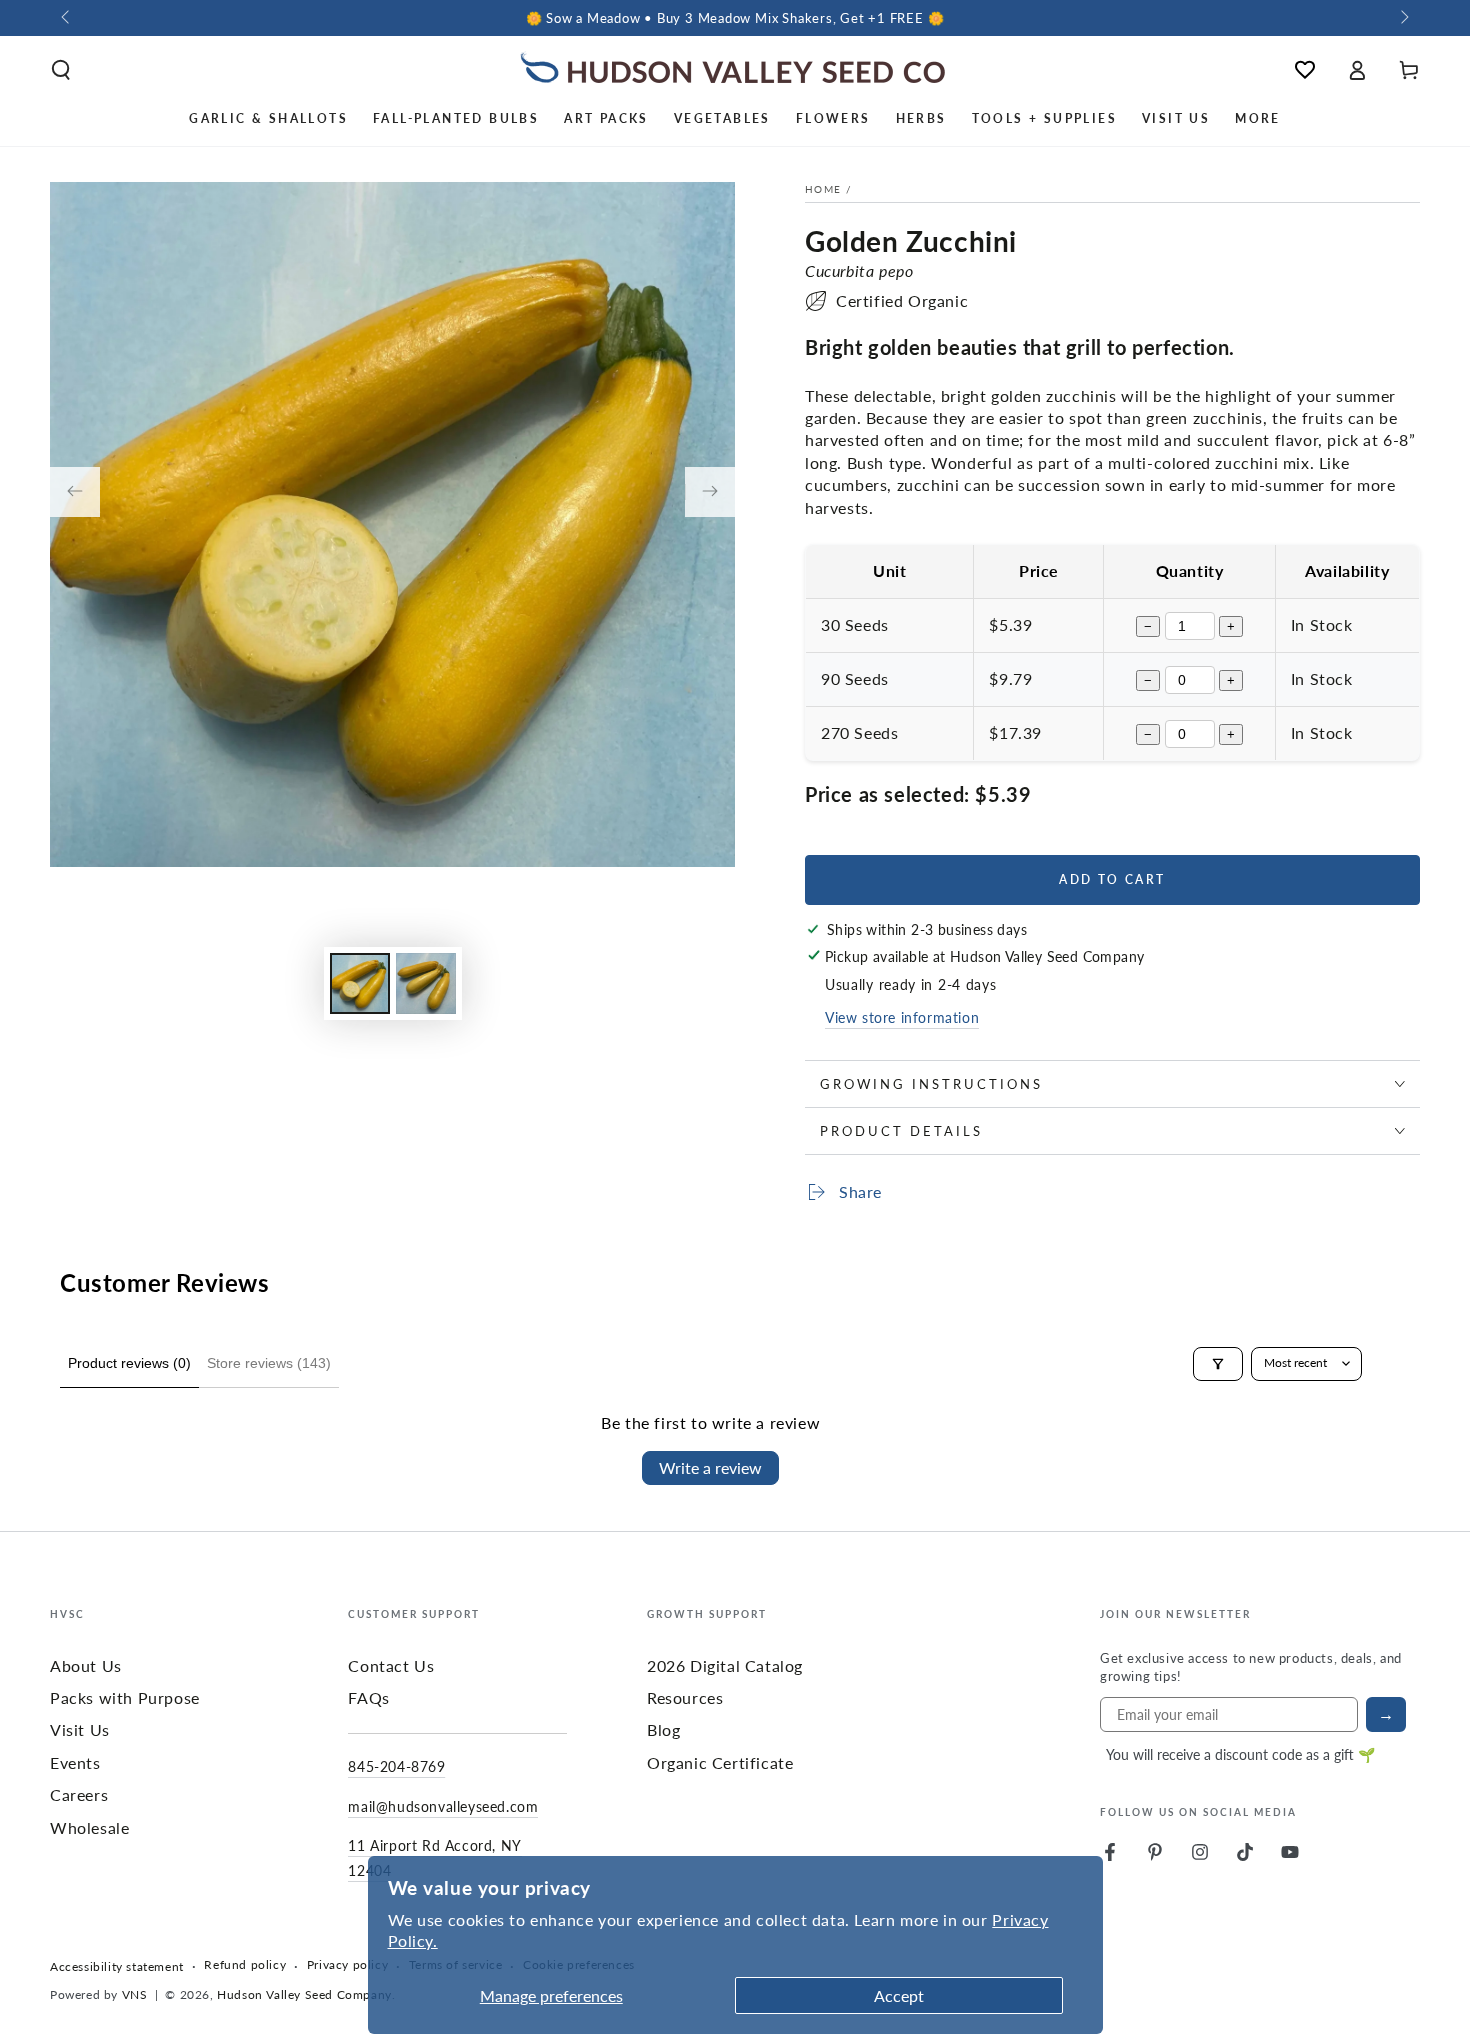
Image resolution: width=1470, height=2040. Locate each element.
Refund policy (245, 1965)
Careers (79, 1794)
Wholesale (89, 1827)
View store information (902, 1017)
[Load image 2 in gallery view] (426, 983)
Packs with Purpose (125, 1697)
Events (75, 1762)
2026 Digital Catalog (725, 1665)
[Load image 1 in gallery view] (360, 983)
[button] (61, 70)
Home (823, 189)
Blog (663, 1729)
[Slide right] (1403, 18)
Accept (899, 1995)
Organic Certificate (720, 1762)
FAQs (368, 1697)
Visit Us (80, 1729)
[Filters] (1218, 1364)
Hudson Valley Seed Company (304, 1994)
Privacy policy (347, 1965)
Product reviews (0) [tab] (129, 1363)
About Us (86, 1665)
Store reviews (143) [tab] (269, 1363)
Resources (685, 1697)
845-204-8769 (396, 1766)
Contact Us (391, 1665)
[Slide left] (67, 18)
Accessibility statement (117, 1967)
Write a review (710, 1467)
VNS (135, 1994)
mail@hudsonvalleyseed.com (443, 1806)
